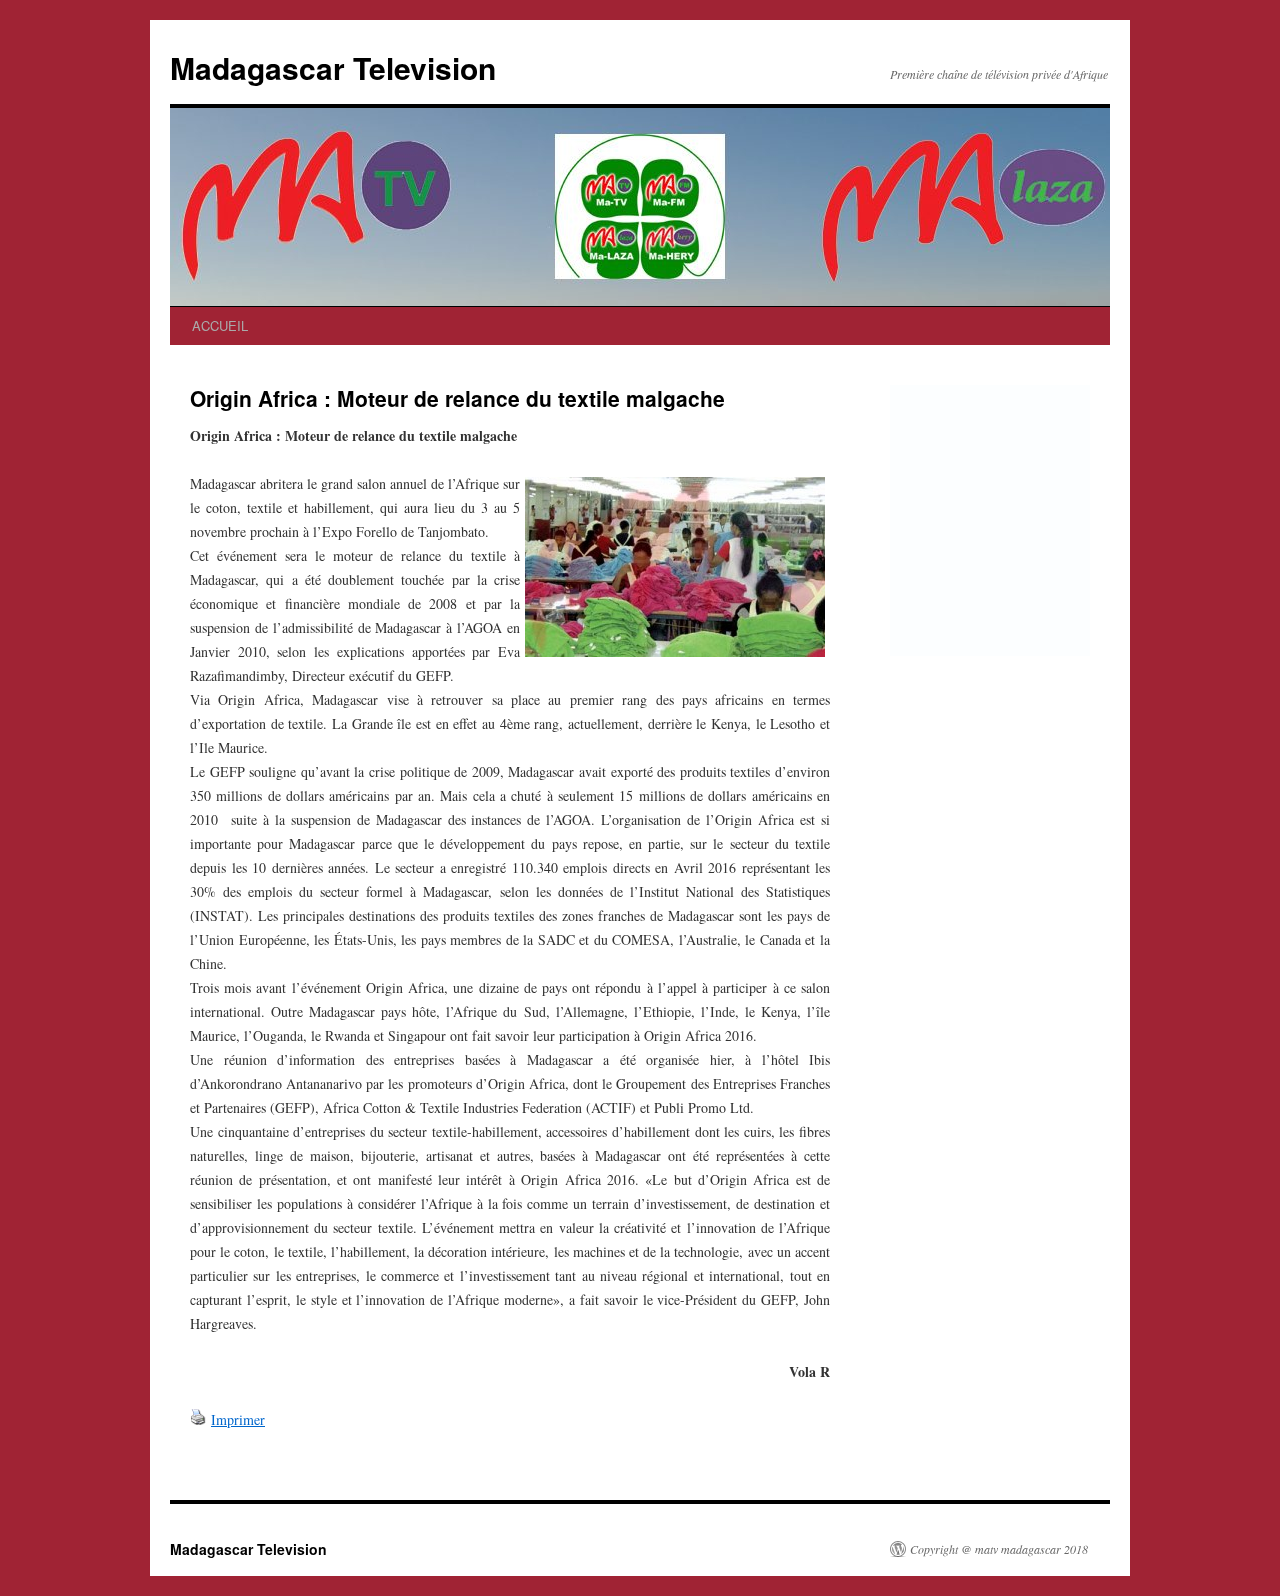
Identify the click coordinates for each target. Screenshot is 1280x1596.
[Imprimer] (198, 1419)
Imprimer (238, 1419)
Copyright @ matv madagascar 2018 (999, 1549)
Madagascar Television (333, 67)
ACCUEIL (220, 325)
